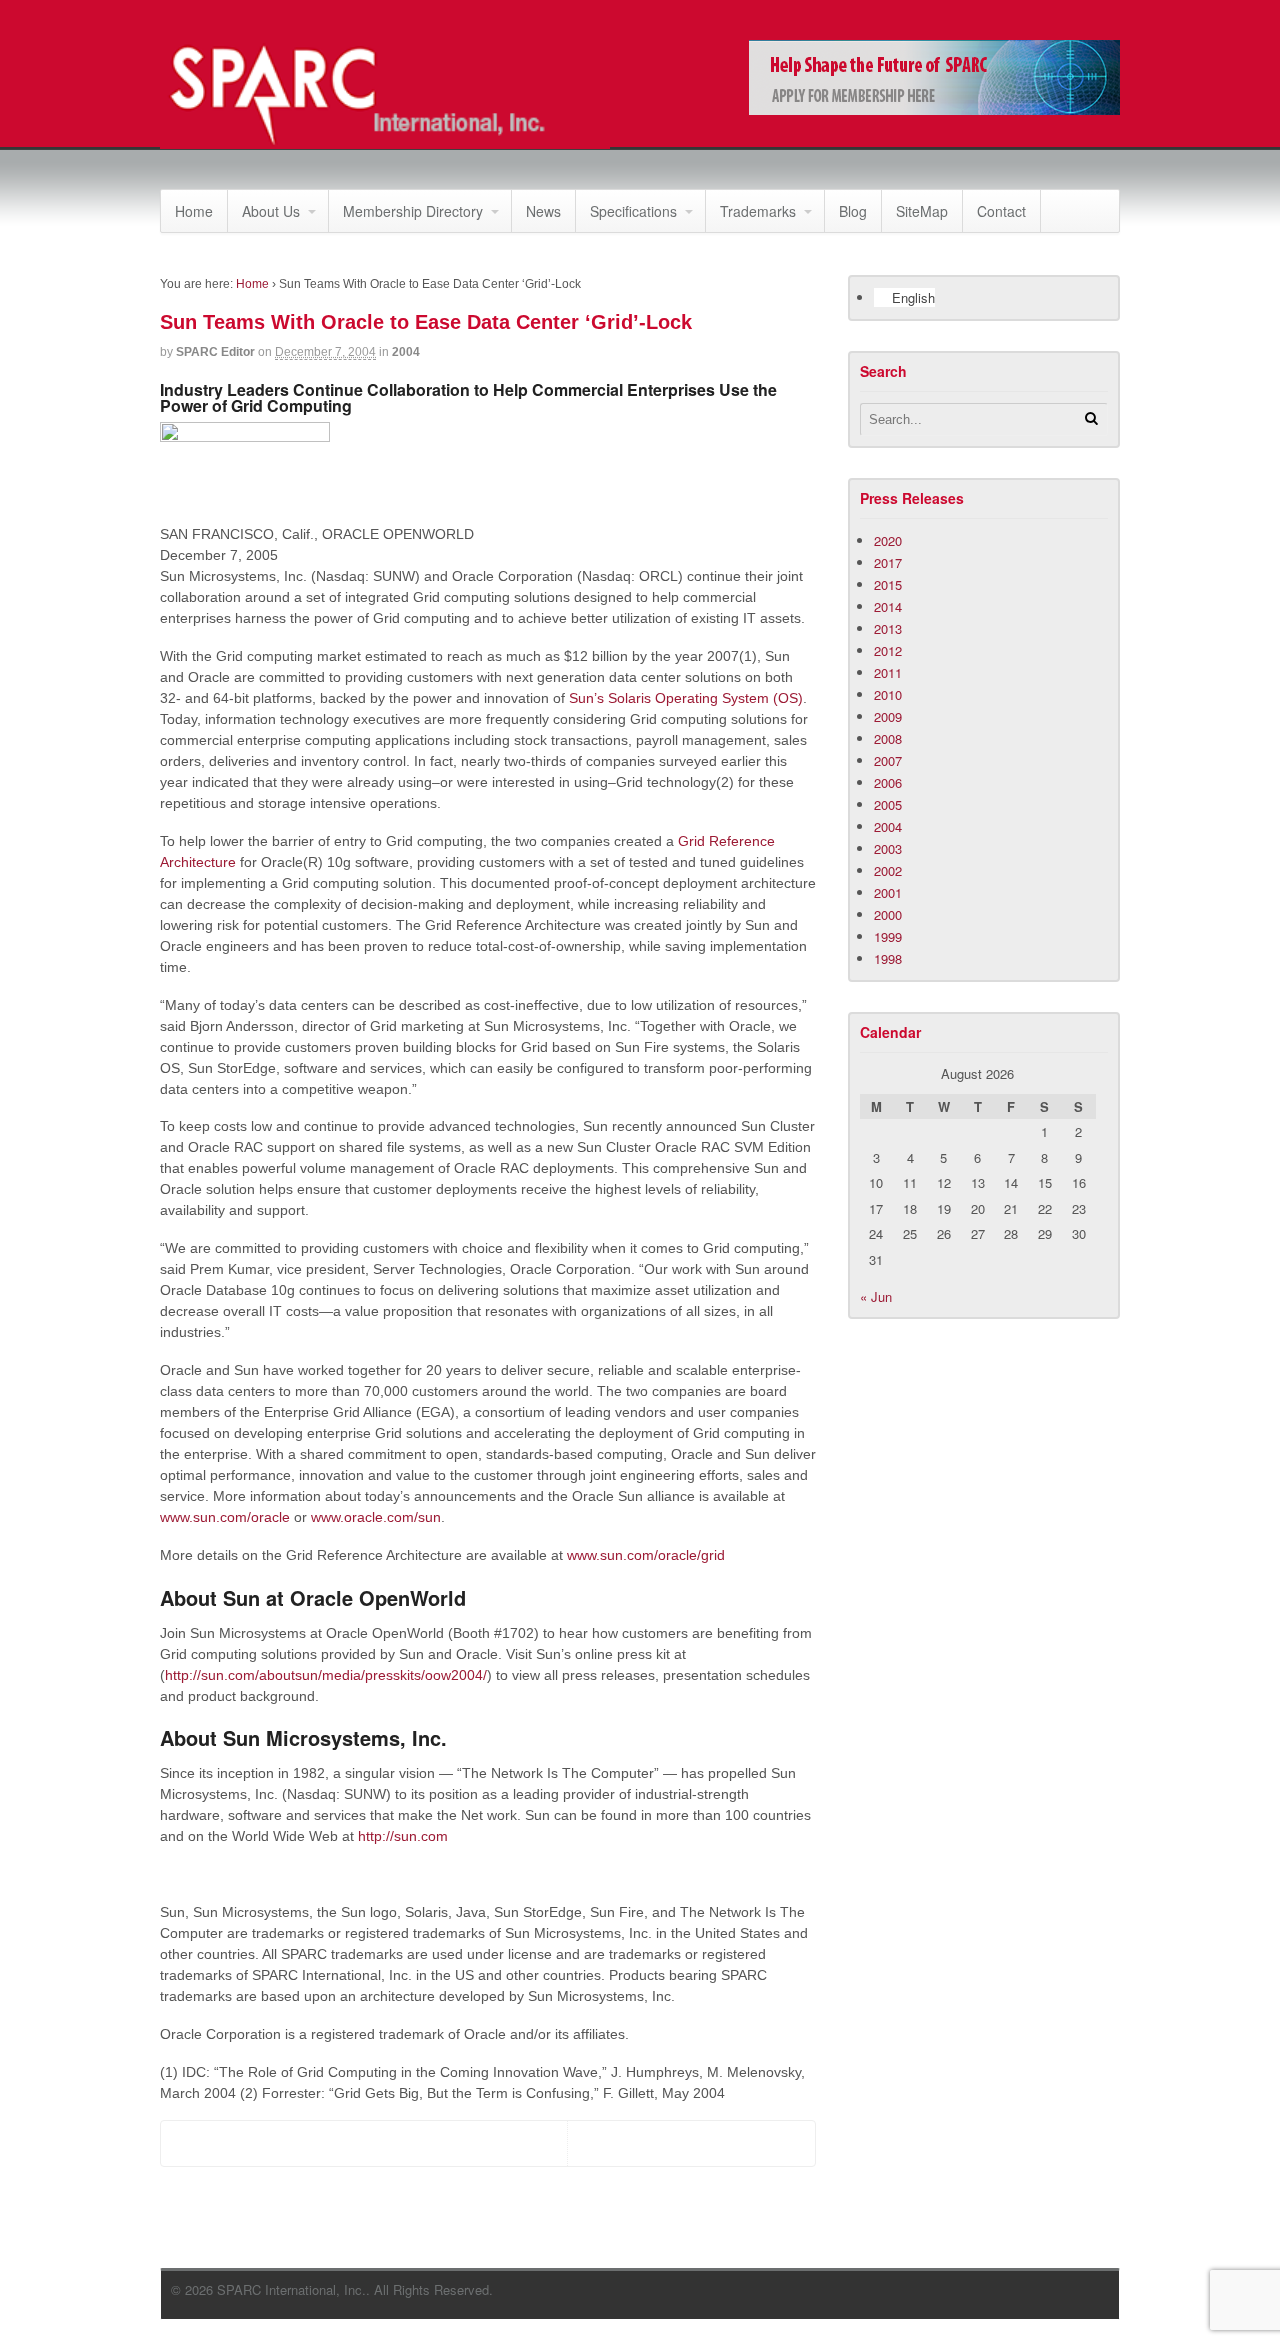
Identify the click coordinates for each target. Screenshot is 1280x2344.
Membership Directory (413, 211)
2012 (888, 650)
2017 (888, 562)
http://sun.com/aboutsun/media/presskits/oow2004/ (326, 1675)
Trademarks (758, 211)
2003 (888, 848)
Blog (853, 211)
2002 (888, 870)
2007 (888, 760)
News (543, 211)
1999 (888, 936)
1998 (888, 958)
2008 (888, 738)
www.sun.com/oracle (225, 1517)
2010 (888, 694)
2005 (888, 804)
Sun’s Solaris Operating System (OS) (686, 698)
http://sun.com (403, 1836)
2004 (406, 352)
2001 (888, 892)
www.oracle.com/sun (376, 1517)
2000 (888, 914)
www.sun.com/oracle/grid (646, 1555)
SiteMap (922, 211)
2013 (888, 628)
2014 (888, 606)
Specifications (633, 211)
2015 (888, 584)
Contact (1001, 211)
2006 (888, 782)
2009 (888, 716)
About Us (271, 211)
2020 (888, 540)
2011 (888, 672)
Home (194, 211)
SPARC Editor (215, 352)
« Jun (876, 1296)
